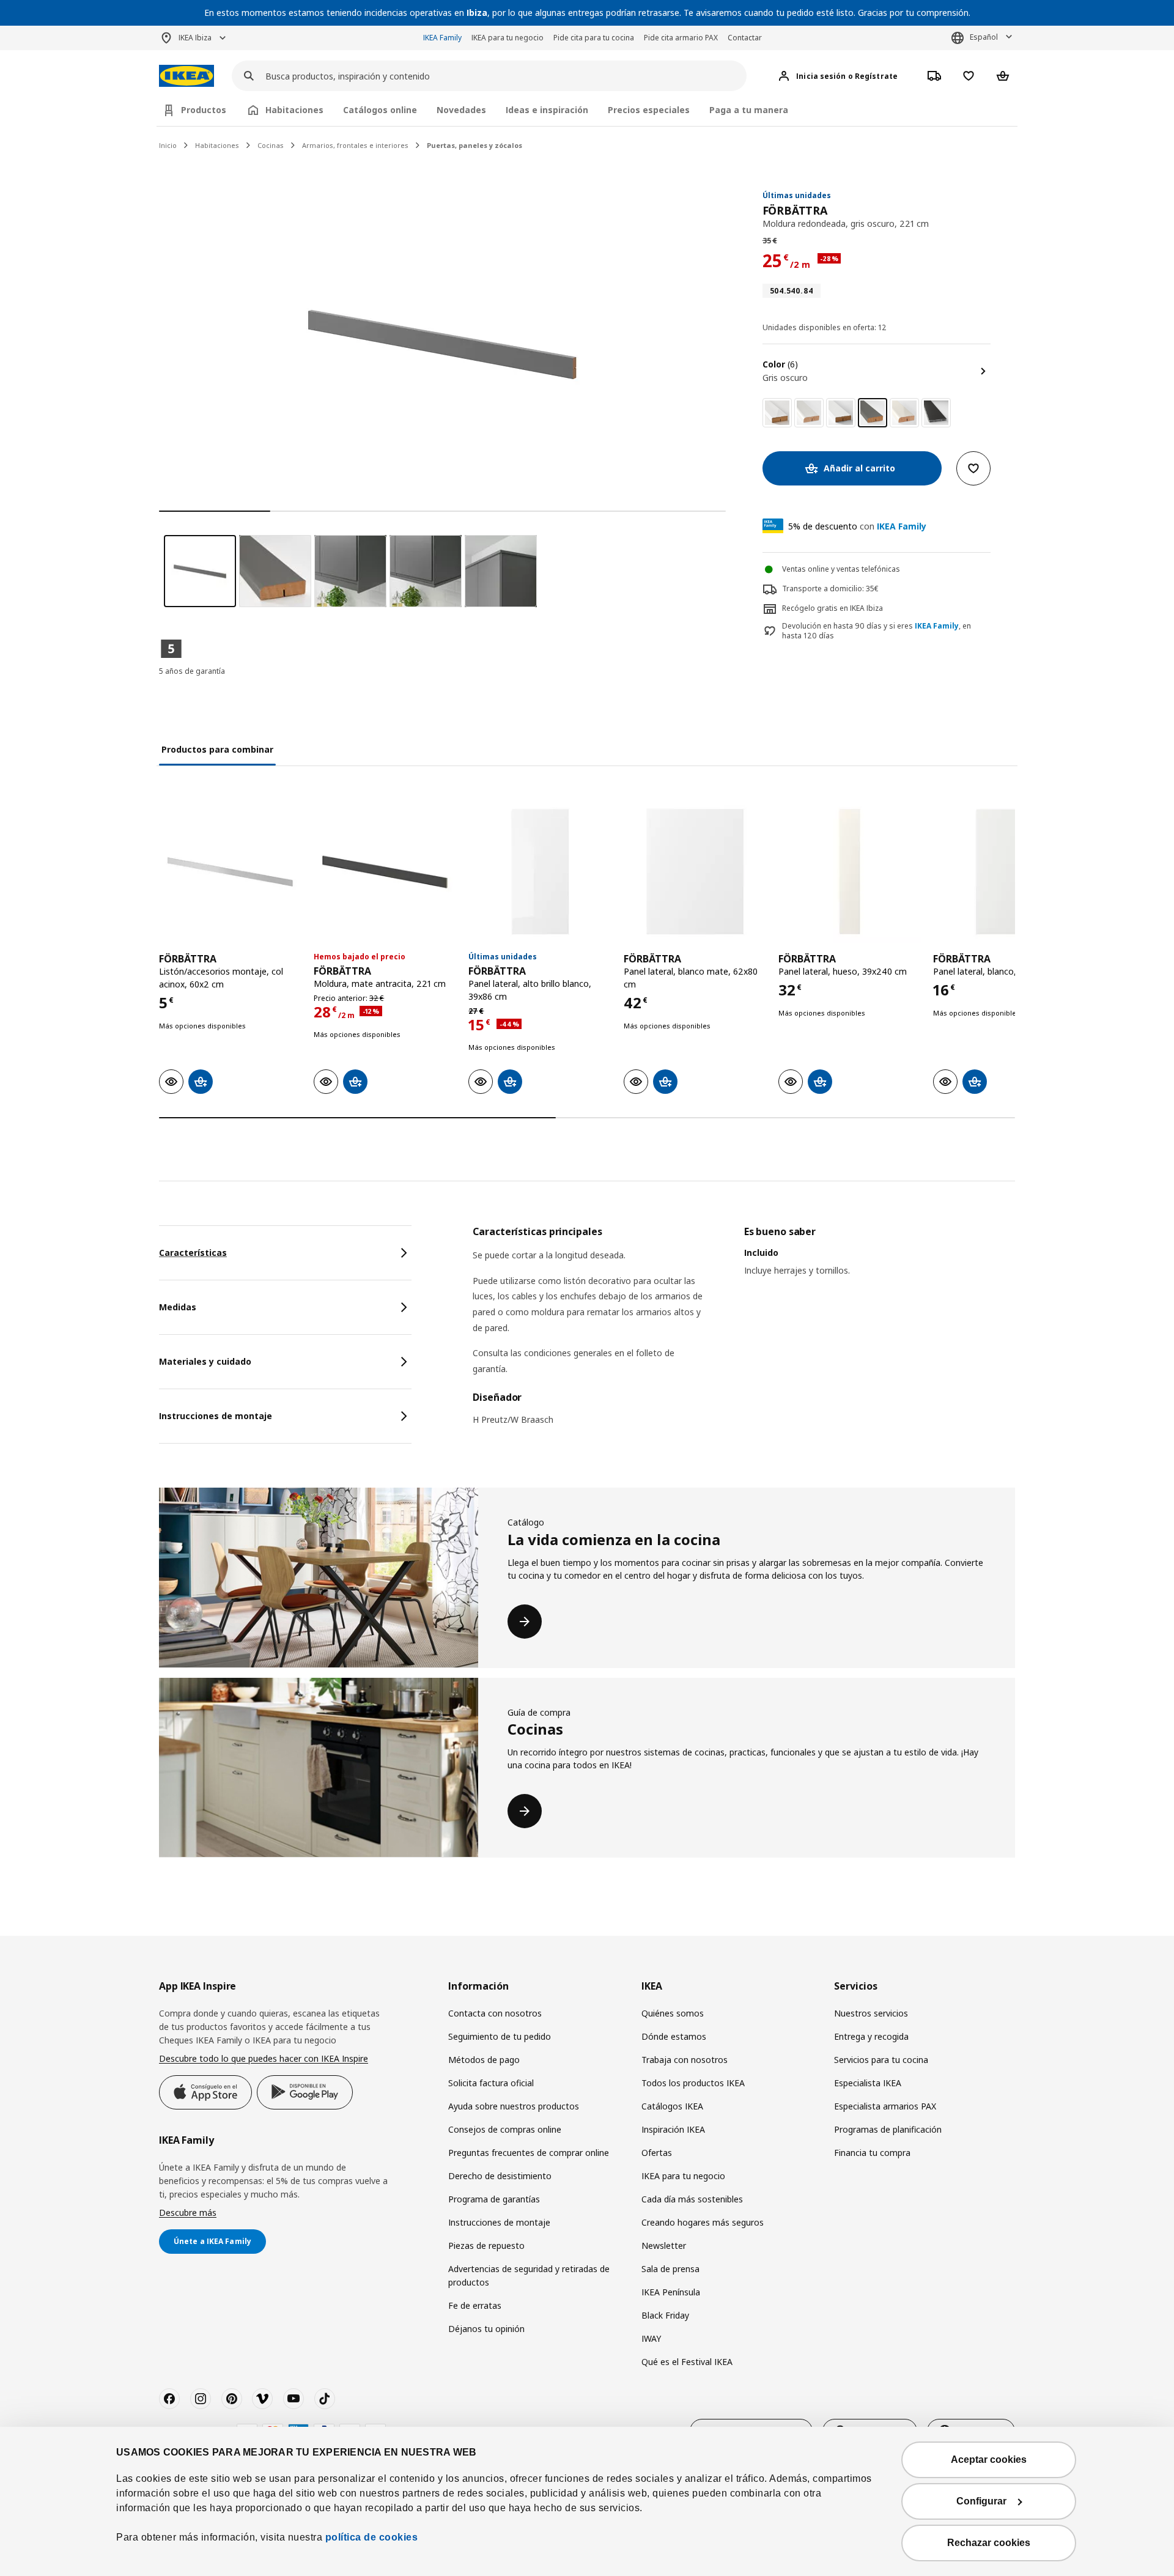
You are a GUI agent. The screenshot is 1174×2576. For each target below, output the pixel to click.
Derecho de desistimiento (500, 2176)
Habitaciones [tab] (294, 110)
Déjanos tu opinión (486, 2329)
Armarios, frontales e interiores (355, 145)
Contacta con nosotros (495, 2013)
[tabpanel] (744, 1333)
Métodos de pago (484, 2060)
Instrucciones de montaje (499, 2222)
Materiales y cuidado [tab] (205, 1361)
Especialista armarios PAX (885, 2106)
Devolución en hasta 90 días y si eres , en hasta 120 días (877, 631)
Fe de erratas (475, 2305)
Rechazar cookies (989, 2543)
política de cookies (372, 2537)
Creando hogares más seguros (703, 2222)
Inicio (168, 145)
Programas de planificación (888, 2129)
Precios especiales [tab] (649, 110)
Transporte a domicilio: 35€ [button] (830, 589)
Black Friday (665, 2315)
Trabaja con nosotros (685, 2060)
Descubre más (188, 2212)
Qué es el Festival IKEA (687, 2362)
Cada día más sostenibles (692, 2199)
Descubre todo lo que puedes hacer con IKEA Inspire (264, 2058)
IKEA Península (671, 2292)
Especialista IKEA (868, 2083)
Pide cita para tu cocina (594, 38)
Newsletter (664, 2246)
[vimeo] (262, 2399)
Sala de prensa (670, 2269)
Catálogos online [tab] (380, 110)
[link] (777, 413)
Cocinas (271, 145)
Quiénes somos (673, 2013)
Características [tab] (193, 1253)
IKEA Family (442, 38)
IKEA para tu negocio (508, 38)
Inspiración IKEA (673, 2129)
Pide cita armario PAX (681, 38)
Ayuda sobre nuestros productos (514, 2106)
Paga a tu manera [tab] (749, 110)
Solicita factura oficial (491, 2083)
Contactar (745, 38)
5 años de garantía (192, 671)
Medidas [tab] (178, 1307)
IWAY (651, 2338)
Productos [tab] (204, 110)
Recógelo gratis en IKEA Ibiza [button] (833, 608)
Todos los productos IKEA (693, 2083)
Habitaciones (217, 145)
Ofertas (657, 2153)
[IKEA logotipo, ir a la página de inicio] (186, 76)
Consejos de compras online (505, 2129)
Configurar (981, 2501)
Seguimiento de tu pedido (500, 2036)
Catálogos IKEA (672, 2106)
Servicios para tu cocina (881, 2060)
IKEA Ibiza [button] (195, 38)
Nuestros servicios (871, 2013)
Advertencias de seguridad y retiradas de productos (529, 2275)
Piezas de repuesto (486, 2246)
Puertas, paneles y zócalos (474, 145)
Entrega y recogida (871, 2036)
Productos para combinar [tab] (217, 749)
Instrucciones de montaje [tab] (216, 1416)
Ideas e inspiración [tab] (547, 110)
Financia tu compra (872, 2153)
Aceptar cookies (989, 2460)
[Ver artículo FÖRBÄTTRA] (230, 872)
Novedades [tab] (461, 110)
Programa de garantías (494, 2199)
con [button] (857, 526)
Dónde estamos (674, 2036)
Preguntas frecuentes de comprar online (529, 2153)
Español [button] (984, 37)
